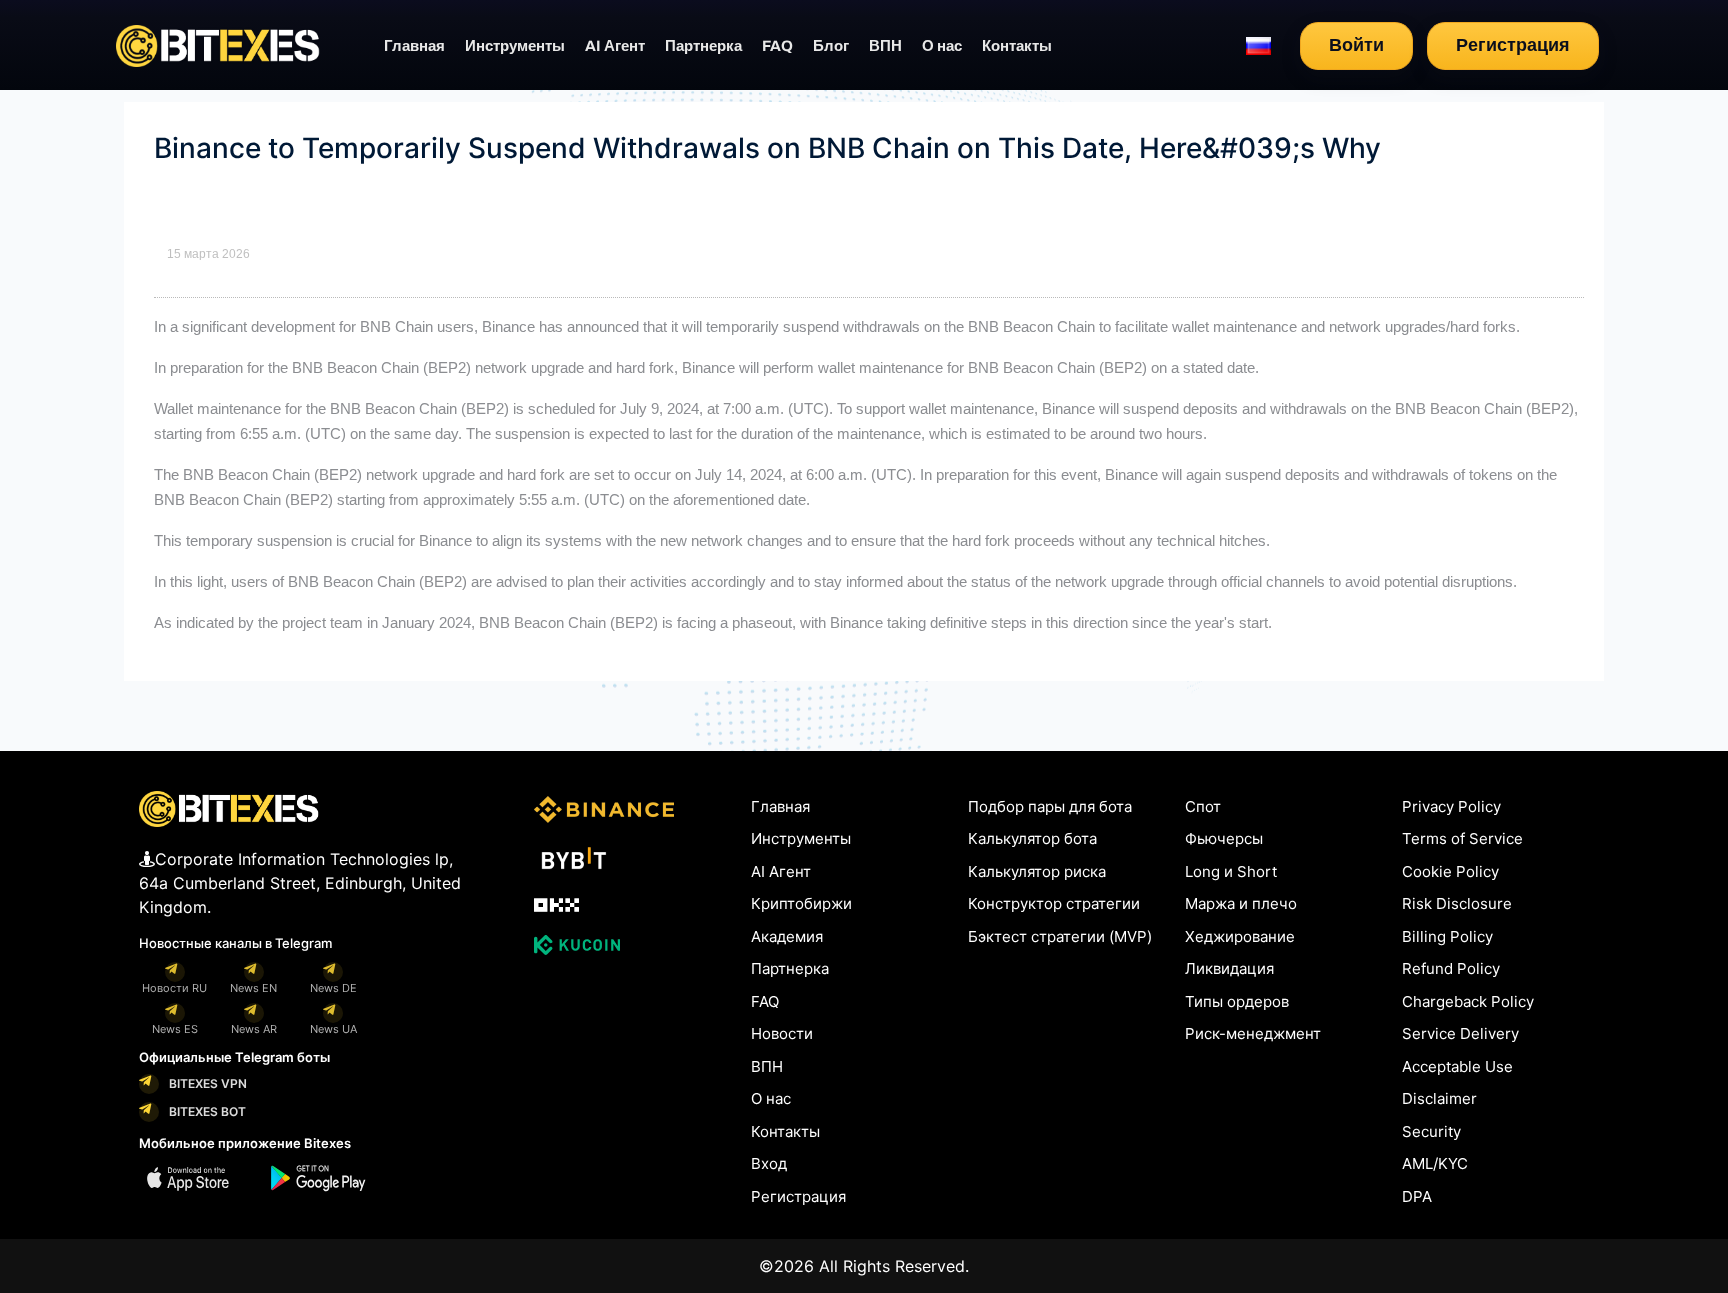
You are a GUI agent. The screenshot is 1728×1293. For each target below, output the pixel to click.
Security (1431, 1131)
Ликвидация (1229, 968)
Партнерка (703, 46)
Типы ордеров (1237, 1001)
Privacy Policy (1451, 806)
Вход (769, 1163)
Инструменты (515, 46)
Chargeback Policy (1468, 1001)
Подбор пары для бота (1050, 806)
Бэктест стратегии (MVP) (1060, 936)
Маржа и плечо (1241, 903)
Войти (1356, 45)
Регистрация (1513, 45)
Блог (831, 46)
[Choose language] (1259, 46)
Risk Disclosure (1457, 903)
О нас (942, 46)
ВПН (885, 46)
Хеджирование (1240, 936)
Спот (1203, 806)
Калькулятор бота (1032, 838)
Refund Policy (1451, 968)
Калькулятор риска (1037, 871)
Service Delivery (1460, 1033)
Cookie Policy (1450, 871)
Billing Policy (1447, 936)
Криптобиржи (801, 903)
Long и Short (1231, 871)
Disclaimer (1439, 1098)
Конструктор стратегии (1054, 903)
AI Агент (615, 46)
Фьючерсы (1224, 838)
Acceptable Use (1457, 1066)
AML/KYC (1435, 1163)
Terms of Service (1462, 838)
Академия (787, 936)
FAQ (777, 46)
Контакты (1017, 46)
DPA (1417, 1196)
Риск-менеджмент (1253, 1033)
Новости (782, 1033)
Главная (414, 46)
